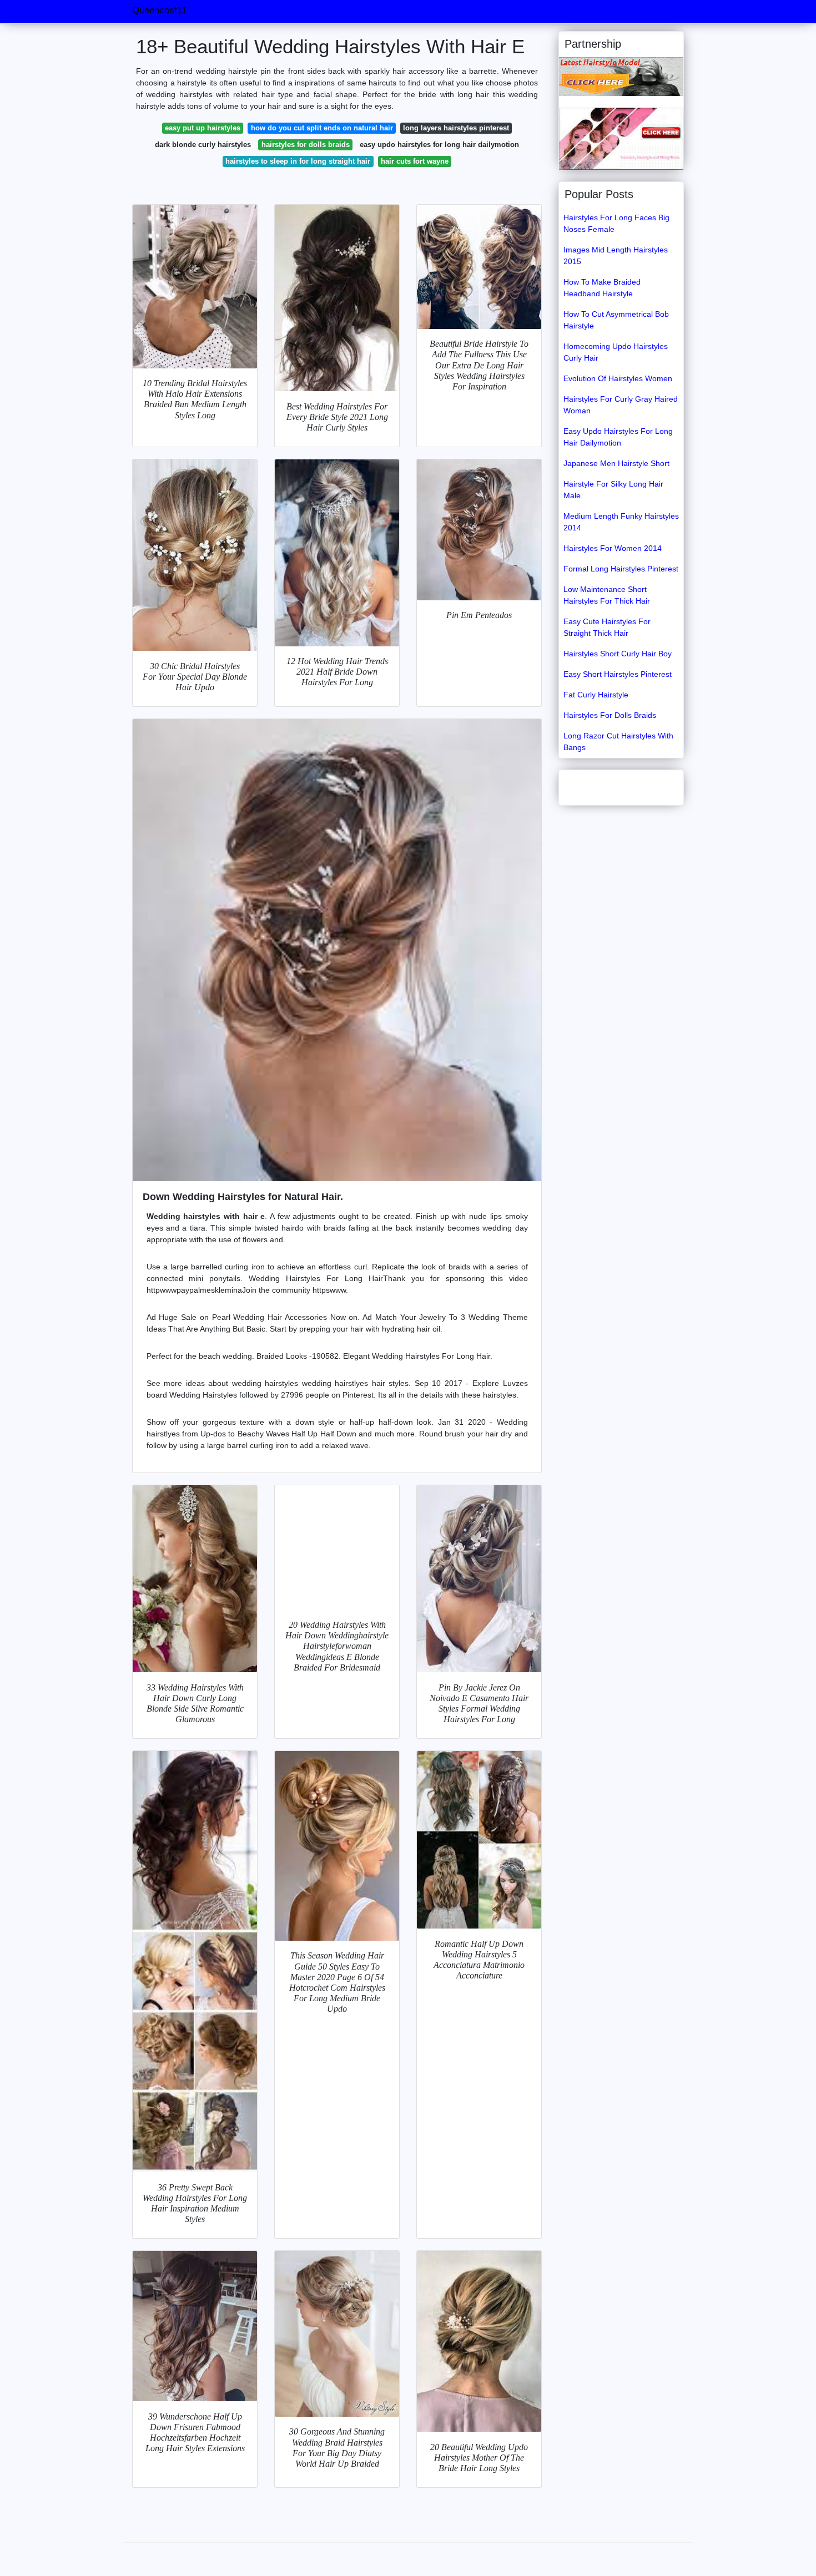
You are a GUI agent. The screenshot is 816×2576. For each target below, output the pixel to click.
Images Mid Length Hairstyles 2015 (616, 255)
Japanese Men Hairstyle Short (616, 463)
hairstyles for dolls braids (306, 145)
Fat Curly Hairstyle (596, 695)
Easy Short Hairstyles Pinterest (618, 674)
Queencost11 (159, 10)
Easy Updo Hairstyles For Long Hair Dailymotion (618, 437)
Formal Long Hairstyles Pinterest (621, 569)
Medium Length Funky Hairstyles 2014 (621, 522)
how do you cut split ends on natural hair (322, 128)
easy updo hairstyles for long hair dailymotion (439, 145)
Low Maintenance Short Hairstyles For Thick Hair (607, 595)
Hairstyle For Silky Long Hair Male (613, 490)
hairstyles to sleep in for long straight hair (298, 161)
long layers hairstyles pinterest (456, 128)
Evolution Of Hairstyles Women (618, 378)
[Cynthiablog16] (621, 138)
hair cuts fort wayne (415, 161)
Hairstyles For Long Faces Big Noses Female (616, 223)
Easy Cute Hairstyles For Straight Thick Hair (607, 627)
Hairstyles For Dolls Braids (610, 715)
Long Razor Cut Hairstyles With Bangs (618, 742)
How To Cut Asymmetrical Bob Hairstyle (616, 320)
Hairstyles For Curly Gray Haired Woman (621, 405)
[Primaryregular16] (621, 76)
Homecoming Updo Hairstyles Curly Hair (616, 352)
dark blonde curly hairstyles (203, 145)
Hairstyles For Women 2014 (613, 548)
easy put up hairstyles (203, 128)
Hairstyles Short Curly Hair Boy (618, 654)
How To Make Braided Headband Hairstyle (602, 288)
